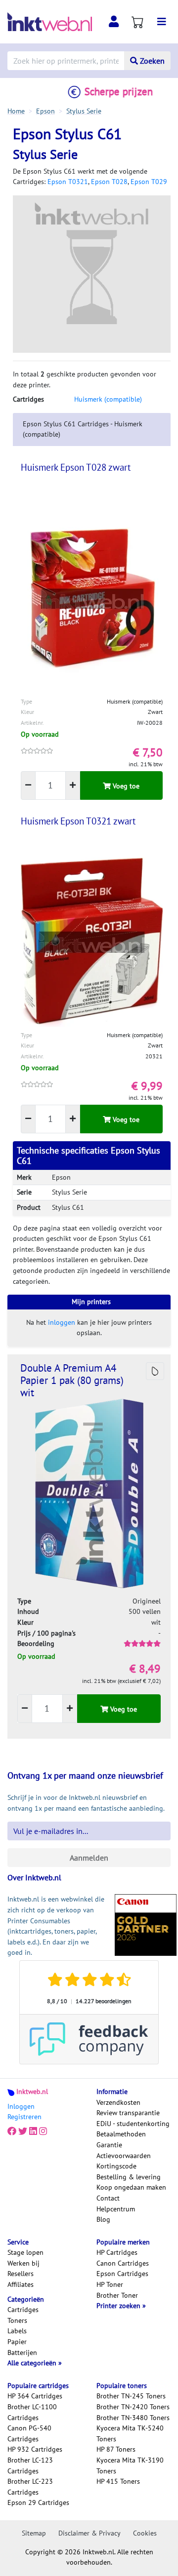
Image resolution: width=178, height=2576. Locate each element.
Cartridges (23, 2310)
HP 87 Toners (116, 2449)
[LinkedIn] (33, 2131)
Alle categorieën (33, 2363)
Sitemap (34, 2533)
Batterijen (22, 2352)
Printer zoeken (119, 2306)
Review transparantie (128, 2113)
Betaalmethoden (121, 2134)
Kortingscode (116, 2166)
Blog (103, 2219)
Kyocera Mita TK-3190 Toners (130, 2465)
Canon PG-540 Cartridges (29, 2433)
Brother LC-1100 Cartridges (32, 2412)
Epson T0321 (68, 182)
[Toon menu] (162, 22)
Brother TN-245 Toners (131, 2396)
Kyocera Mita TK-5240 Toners (130, 2433)
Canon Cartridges (123, 2263)
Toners (17, 2320)
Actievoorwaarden (124, 2156)
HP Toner (110, 2284)
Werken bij (23, 2263)
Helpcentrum (116, 2209)
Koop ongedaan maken (131, 2187)
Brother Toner (117, 2295)
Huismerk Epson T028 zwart (76, 467)
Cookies (145, 2533)
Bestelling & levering (129, 2177)
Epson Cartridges (122, 2274)
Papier (17, 2342)
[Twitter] (23, 2131)
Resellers (21, 2274)
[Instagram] (43, 2131)
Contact (108, 2198)
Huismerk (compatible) (108, 399)
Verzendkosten (118, 2102)
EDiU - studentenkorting (133, 2124)
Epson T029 (149, 182)
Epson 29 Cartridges (38, 2502)
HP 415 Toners (118, 2481)
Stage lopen (25, 2252)
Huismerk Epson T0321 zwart (78, 821)
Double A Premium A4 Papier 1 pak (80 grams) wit (72, 1380)
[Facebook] (12, 2131)
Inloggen (21, 2106)
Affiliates (21, 2284)
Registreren (24, 2117)
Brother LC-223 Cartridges (30, 2487)
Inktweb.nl (32, 2091)
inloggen (62, 1322)
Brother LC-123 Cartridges (30, 2465)
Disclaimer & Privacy (89, 2533)
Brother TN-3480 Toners (133, 2418)
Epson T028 (109, 182)
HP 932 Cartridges (35, 2449)
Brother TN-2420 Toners (133, 2407)
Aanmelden (89, 1858)
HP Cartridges (117, 2252)
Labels (17, 2331)
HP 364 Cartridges (35, 2396)
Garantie (109, 2145)
